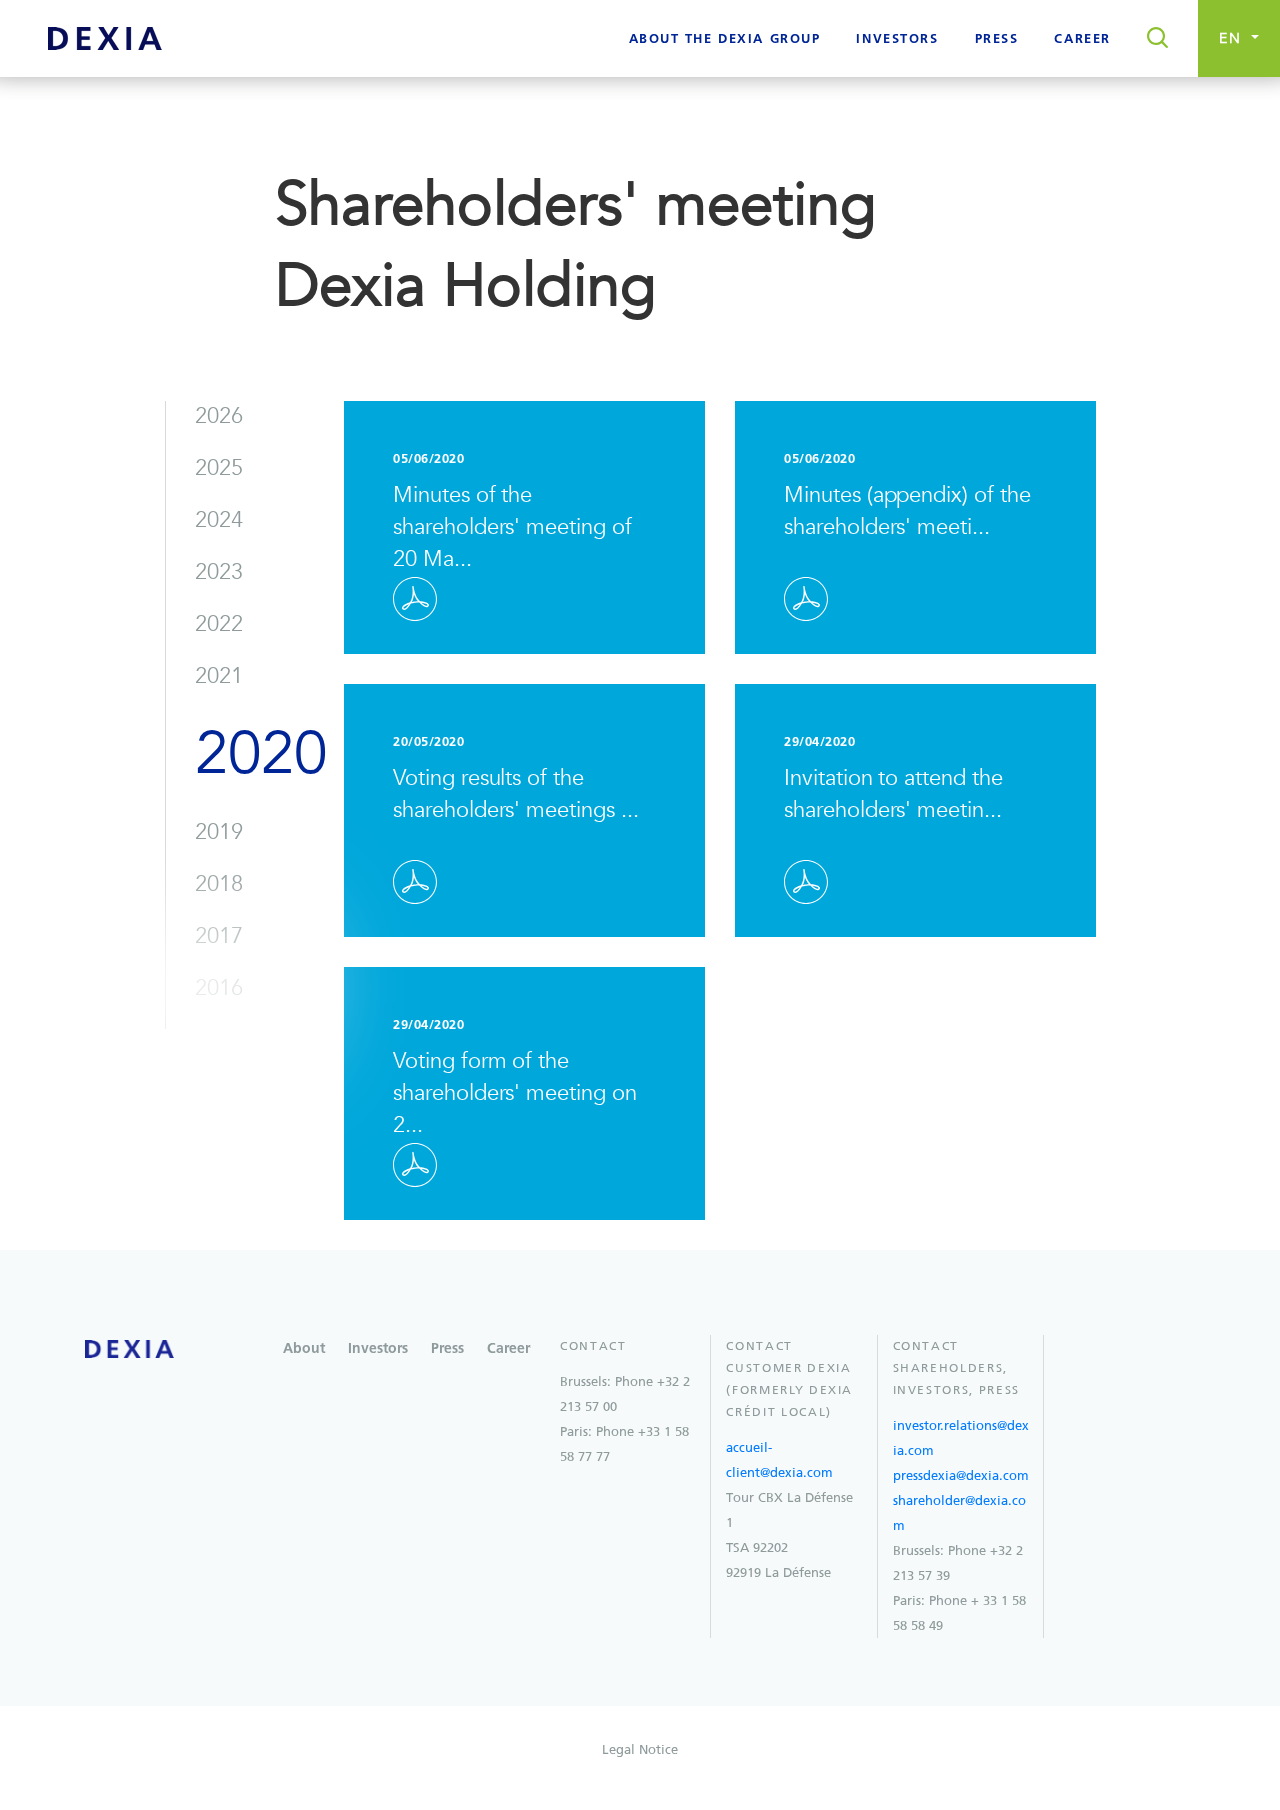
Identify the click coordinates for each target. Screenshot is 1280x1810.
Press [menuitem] (997, 39)
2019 (219, 832)
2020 (260, 754)
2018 (219, 884)
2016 (219, 988)
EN (1233, 38)
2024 (219, 520)
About (304, 1349)
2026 (219, 416)
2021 (219, 676)
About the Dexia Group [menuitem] (725, 39)
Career (508, 1349)
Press (447, 1349)
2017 (219, 936)
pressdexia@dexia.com (961, 1475)
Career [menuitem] (1082, 39)
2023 (219, 572)
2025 (219, 468)
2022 (219, 624)
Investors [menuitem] (897, 39)
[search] (1151, 39)
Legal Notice (640, 1749)
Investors (378, 1349)
